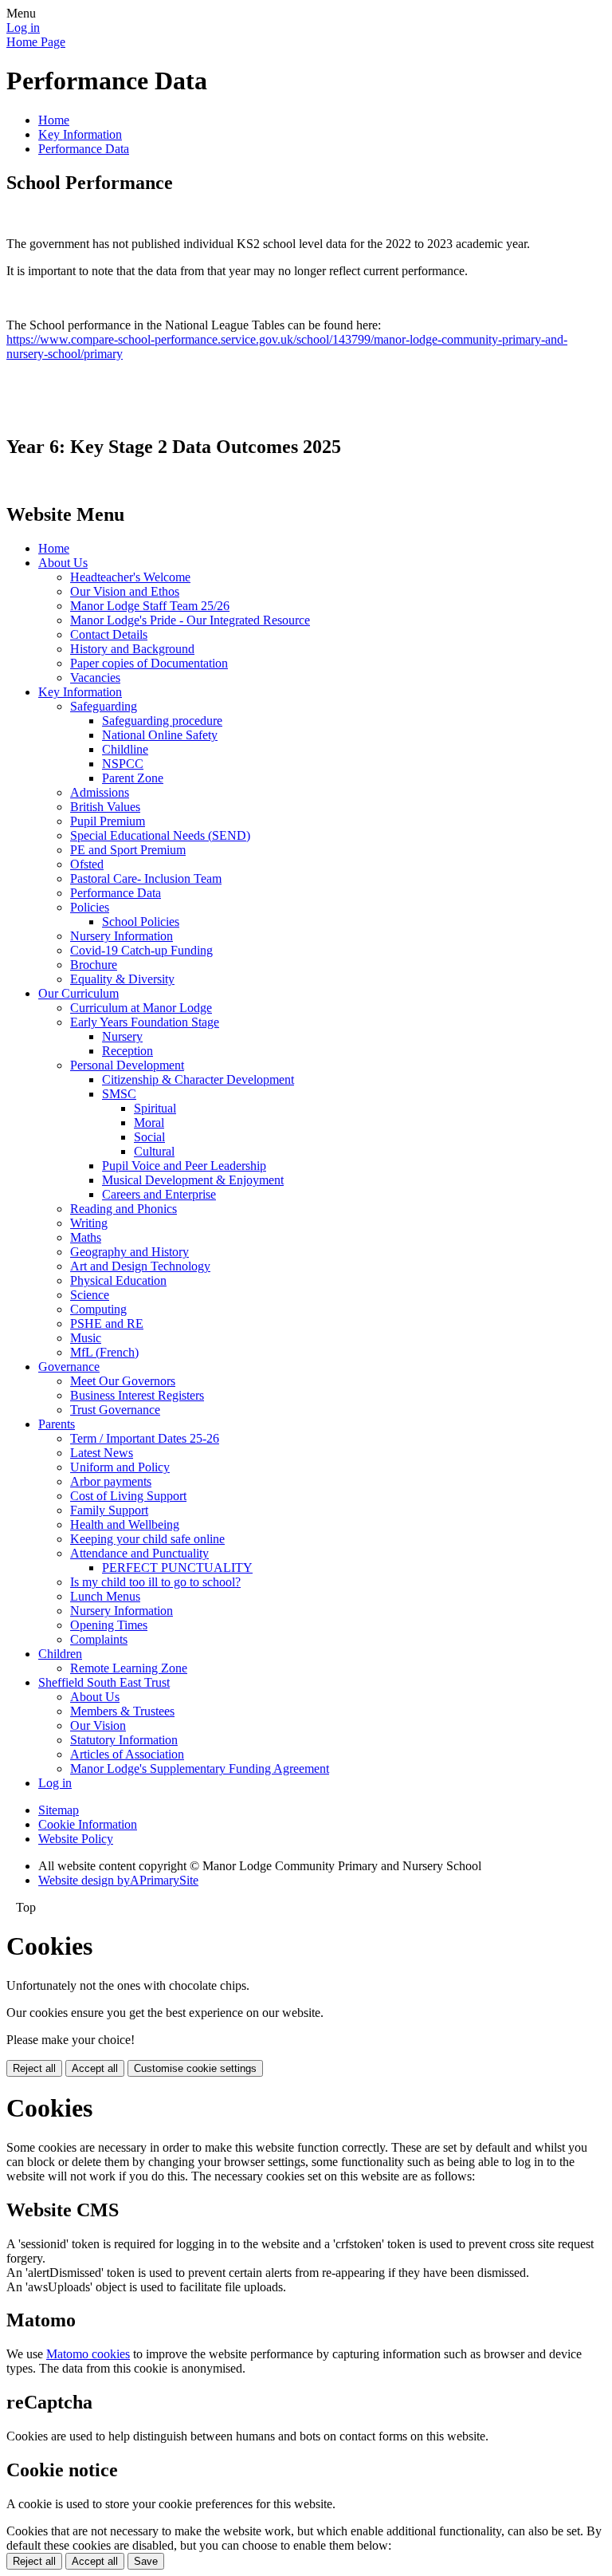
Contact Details (109, 634)
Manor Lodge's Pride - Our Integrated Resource (190, 620)
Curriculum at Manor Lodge (141, 1008)
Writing (89, 1223)
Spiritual (155, 1108)
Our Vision (98, 1725)
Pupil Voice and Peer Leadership (184, 1166)
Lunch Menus (105, 1596)
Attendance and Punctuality (139, 1553)
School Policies (141, 922)
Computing (98, 1309)
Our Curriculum (78, 993)
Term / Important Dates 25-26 (145, 1438)
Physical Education (118, 1280)
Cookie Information (88, 1824)
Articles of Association (127, 1754)
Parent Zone (133, 778)
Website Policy (76, 1839)
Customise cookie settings (195, 2068)
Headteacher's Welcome (130, 577)
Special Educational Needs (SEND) (160, 835)
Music (86, 1338)
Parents (57, 1424)
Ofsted (87, 864)
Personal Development (127, 1065)
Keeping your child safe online (147, 1539)
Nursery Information (122, 936)
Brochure (94, 965)
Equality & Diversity (122, 979)
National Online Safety (160, 735)
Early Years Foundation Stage (145, 1022)
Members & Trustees (122, 1711)
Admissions (100, 792)
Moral (149, 1123)
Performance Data (84, 149)
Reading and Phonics (124, 1209)
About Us (63, 563)
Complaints (99, 1639)
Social (149, 1137)
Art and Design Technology (140, 1266)
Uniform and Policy (120, 1467)
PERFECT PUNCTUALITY (177, 1568)
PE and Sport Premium (128, 850)
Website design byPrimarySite (118, 1880)
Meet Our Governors (123, 1381)
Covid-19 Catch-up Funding (141, 950)
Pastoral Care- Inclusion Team (146, 878)
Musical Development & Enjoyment (193, 1180)
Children (60, 1654)
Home (54, 120)
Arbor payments (111, 1481)
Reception (127, 1051)
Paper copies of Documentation (149, 663)
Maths (86, 1237)
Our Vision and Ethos (125, 591)
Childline (125, 749)
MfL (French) (104, 1352)
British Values (105, 807)
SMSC (119, 1094)
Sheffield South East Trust (104, 1682)
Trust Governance (115, 1410)
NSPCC (123, 764)
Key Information (80, 134)
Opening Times (109, 1625)
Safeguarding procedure (162, 721)
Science (90, 1295)
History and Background (132, 649)
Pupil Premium (108, 821)
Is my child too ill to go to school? (155, 1582)
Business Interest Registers (137, 1395)
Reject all (34, 2068)
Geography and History (129, 1252)
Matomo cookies (88, 2354)
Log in (23, 28)
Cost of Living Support (128, 1496)
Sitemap (59, 1810)
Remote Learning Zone (129, 1668)
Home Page (36, 42)
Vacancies (95, 677)
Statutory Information (124, 1740)
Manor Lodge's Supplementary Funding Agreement (200, 1769)
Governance (69, 1367)
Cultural (154, 1151)
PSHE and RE (107, 1323)
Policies (90, 907)
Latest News (102, 1453)
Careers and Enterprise (159, 1194)
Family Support (109, 1510)
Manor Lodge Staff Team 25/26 (150, 606)
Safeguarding (104, 706)
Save (146, 2561)
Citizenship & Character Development (198, 1079)
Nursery (122, 1036)
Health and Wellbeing (125, 1524)
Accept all (95, 2068)
